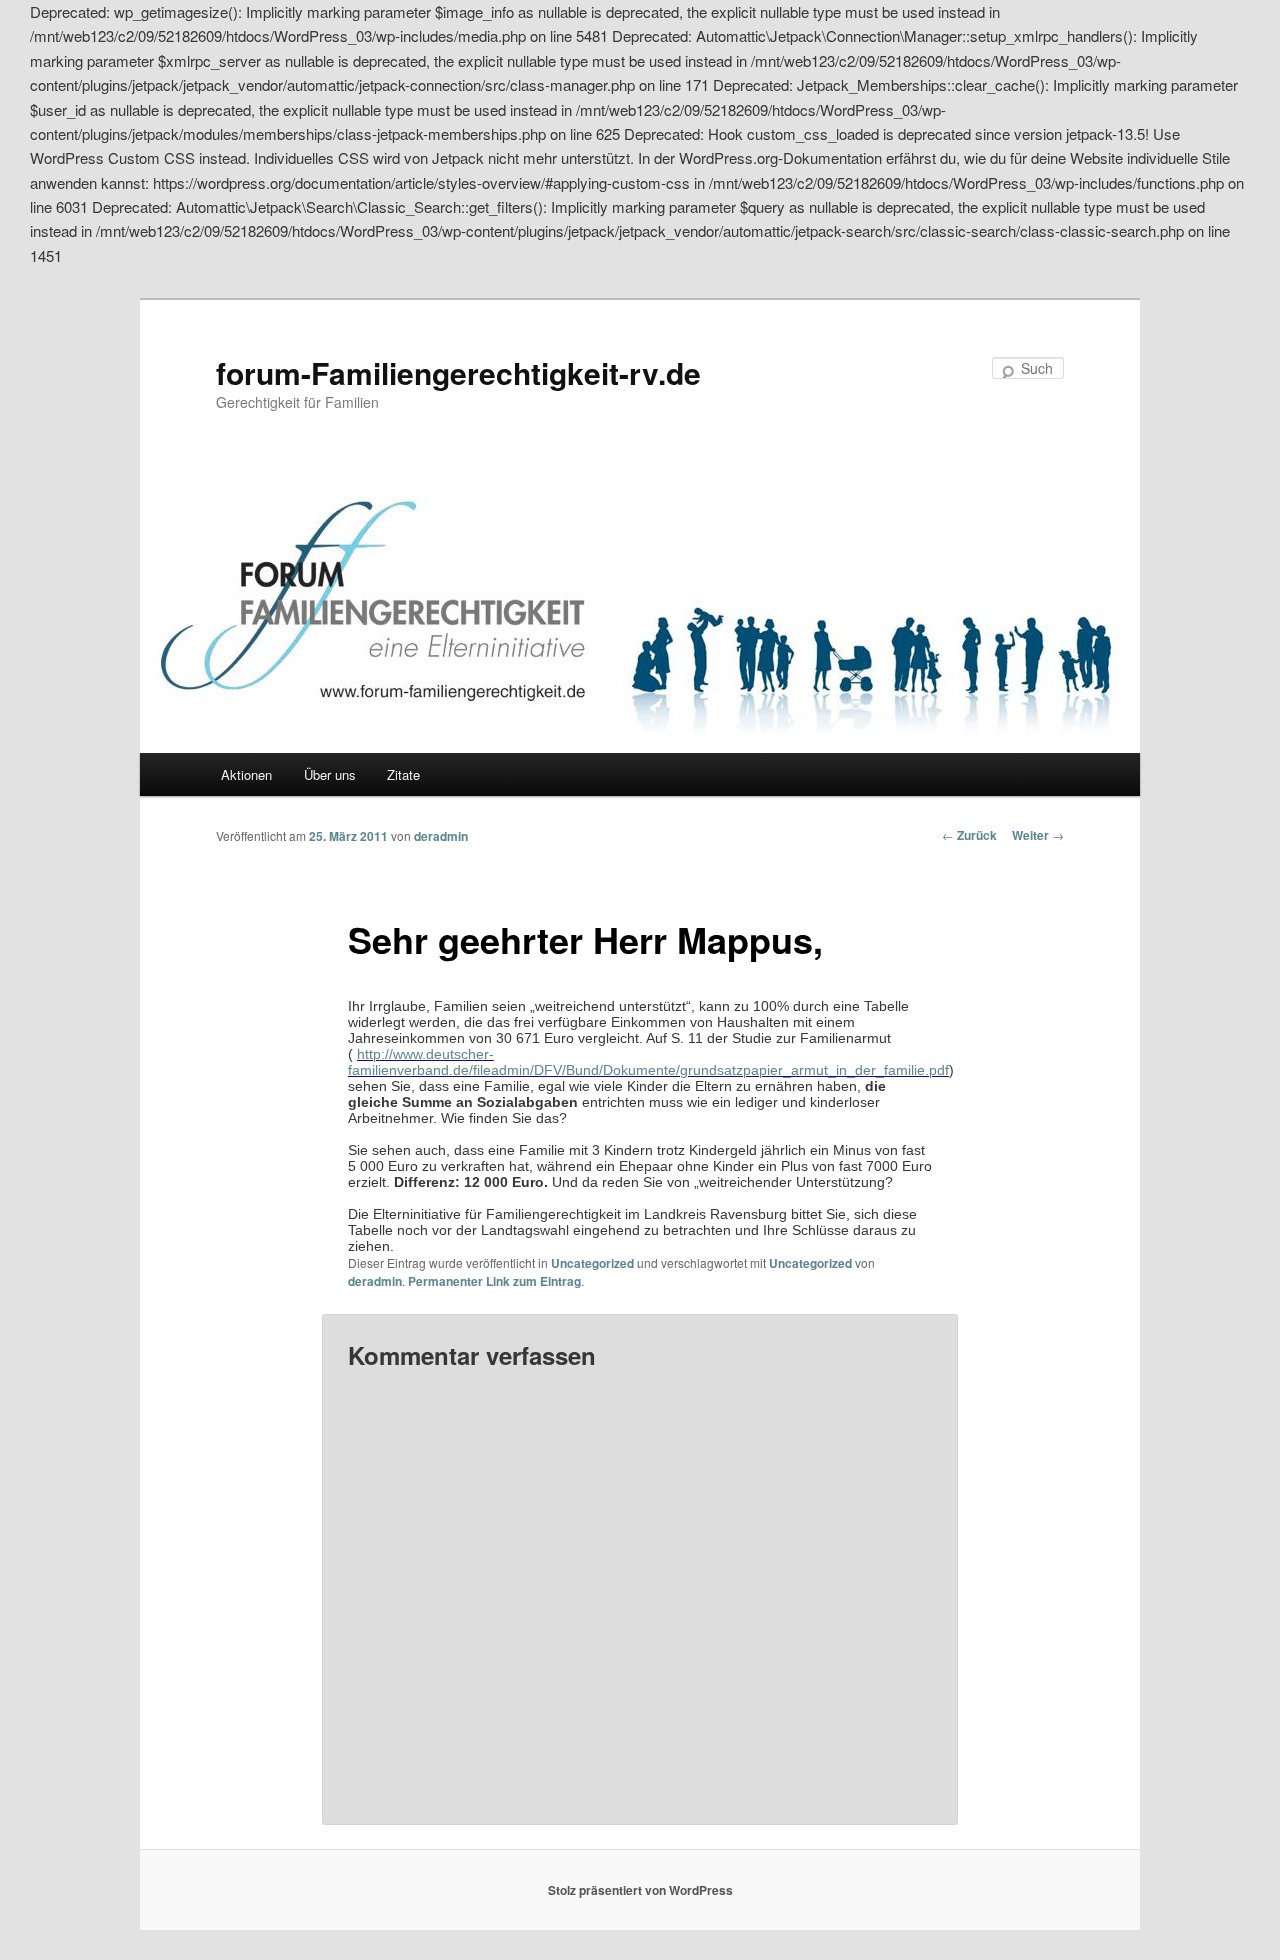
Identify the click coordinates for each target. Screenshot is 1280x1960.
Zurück (969, 835)
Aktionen (246, 774)
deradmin (441, 836)
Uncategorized (592, 1263)
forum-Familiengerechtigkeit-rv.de (458, 372)
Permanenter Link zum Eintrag (494, 1281)
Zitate (403, 774)
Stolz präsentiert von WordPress (640, 1890)
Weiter (1038, 835)
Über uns (330, 774)
